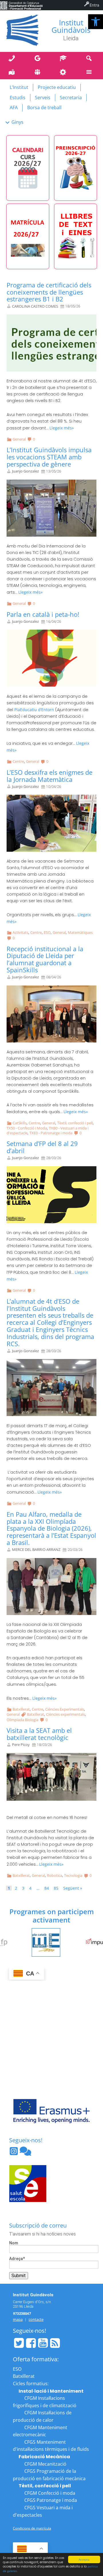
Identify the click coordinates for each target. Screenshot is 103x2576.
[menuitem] (21, 5)
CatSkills (20, 1123)
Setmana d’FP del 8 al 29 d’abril (42, 1147)
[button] (96, 22)
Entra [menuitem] (94, 5)
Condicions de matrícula (32, 2528)
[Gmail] (39, 59)
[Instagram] (14, 2153)
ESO (47, 932)
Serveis (43, 98)
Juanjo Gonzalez (25, 471)
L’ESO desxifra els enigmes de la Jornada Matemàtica (49, 776)
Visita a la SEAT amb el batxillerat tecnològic (39, 1734)
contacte (36, 2319)
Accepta (84, 2559)
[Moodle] (64, 59)
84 (47, 1888)
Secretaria (71, 98)
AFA (14, 107)
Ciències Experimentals (65, 1709)
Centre (18, 761)
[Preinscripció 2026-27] (76, 168)
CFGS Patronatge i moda (51, 2500)
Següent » (73, 1888)
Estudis (18, 98)
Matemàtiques (80, 932)
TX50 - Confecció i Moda (27, 1128)
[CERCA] (90, 59)
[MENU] (90, 72)
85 (56, 1888)
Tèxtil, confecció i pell (75, 1123)
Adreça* (17, 2259)
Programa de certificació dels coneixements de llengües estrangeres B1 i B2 (49, 292)
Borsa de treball (44, 107)
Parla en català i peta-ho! (43, 614)
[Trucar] (13, 59)
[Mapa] (13, 72)
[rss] (55, 2343)
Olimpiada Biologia (22, 1720)
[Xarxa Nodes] (25, 2153)
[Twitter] (19, 2343)
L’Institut (19, 87)
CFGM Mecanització (45, 2464)
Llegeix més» (62, 428)
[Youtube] (43, 2343)
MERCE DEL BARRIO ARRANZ (36, 1550)
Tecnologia (73, 1875)
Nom (14, 2243)
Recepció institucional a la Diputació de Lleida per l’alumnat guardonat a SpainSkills (45, 960)
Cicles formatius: (31, 2384)
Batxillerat (21, 1709)
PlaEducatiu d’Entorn (34, 710)
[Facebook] (31, 2343)
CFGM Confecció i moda (50, 2493)
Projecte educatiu (57, 87)
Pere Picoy (21, 1745)
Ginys (17, 122)
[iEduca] (39, 72)
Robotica (55, 1875)
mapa (18, 2319)
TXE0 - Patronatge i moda (51, 1133)
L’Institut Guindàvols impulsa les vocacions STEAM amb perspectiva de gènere (49, 457)
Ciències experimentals (66, 1714)
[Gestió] (64, 72)
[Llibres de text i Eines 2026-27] (76, 236)
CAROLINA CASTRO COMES (35, 306)
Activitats (20, 932)
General (19, 439)
